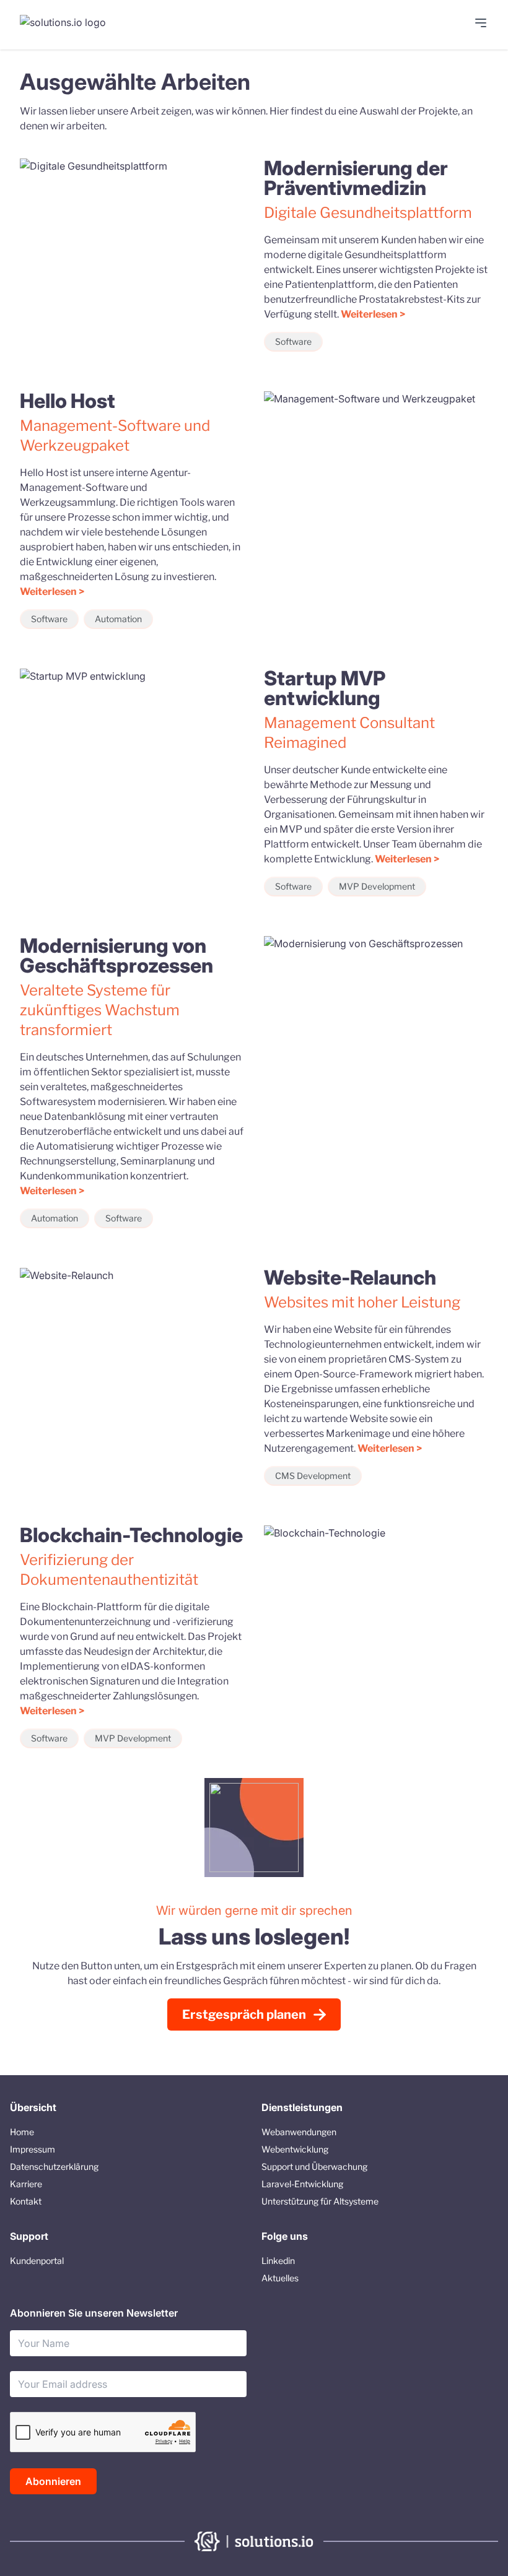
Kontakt (26, 2201)
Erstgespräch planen (244, 2014)
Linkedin (278, 2261)
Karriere (26, 2184)
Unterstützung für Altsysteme (320, 2201)
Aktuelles (280, 2278)
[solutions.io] (69, 25)
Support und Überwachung (314, 2166)
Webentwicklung (295, 2149)
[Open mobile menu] (481, 23)
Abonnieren (53, 2481)
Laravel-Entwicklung (302, 2184)
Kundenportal (37, 2261)
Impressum (33, 2149)
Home (22, 2132)
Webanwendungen (299, 2132)
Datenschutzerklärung (54, 2166)
